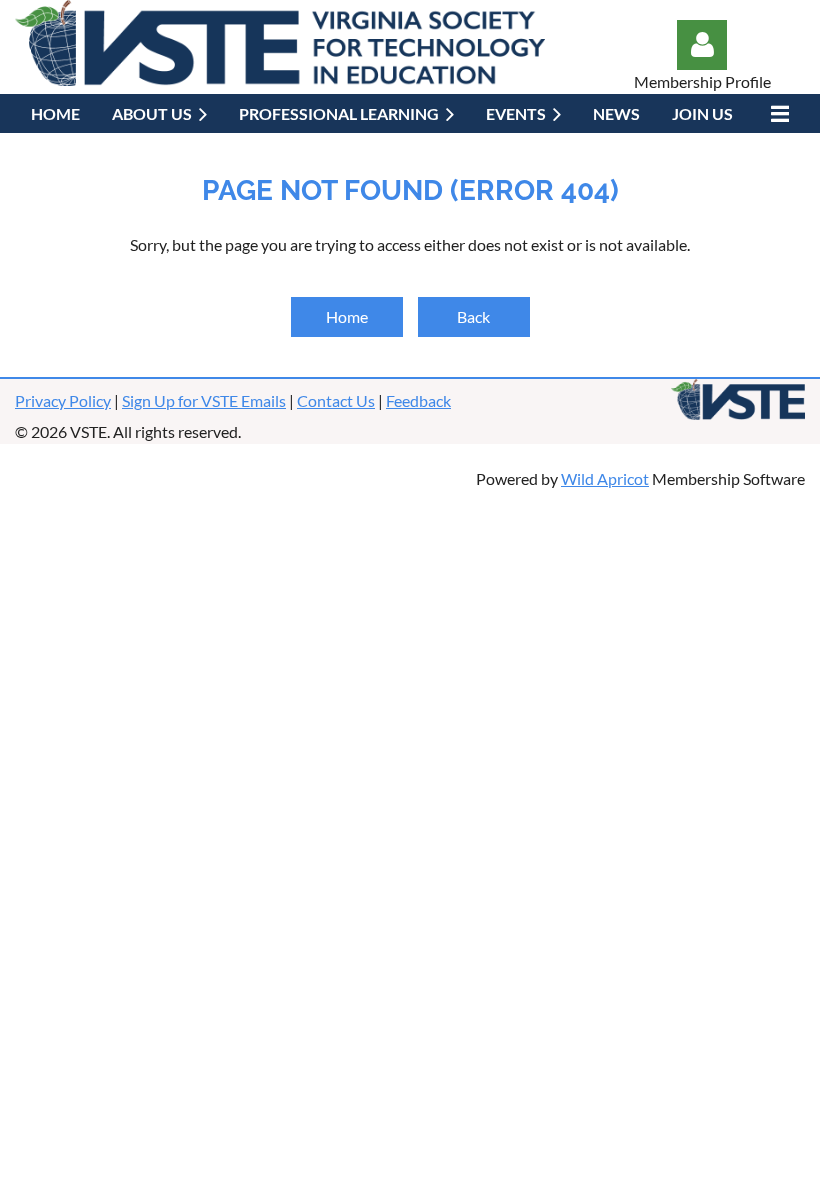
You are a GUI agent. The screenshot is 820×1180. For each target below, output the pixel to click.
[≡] (777, 113)
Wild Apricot (605, 478)
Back (473, 316)
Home (347, 316)
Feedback (418, 400)
